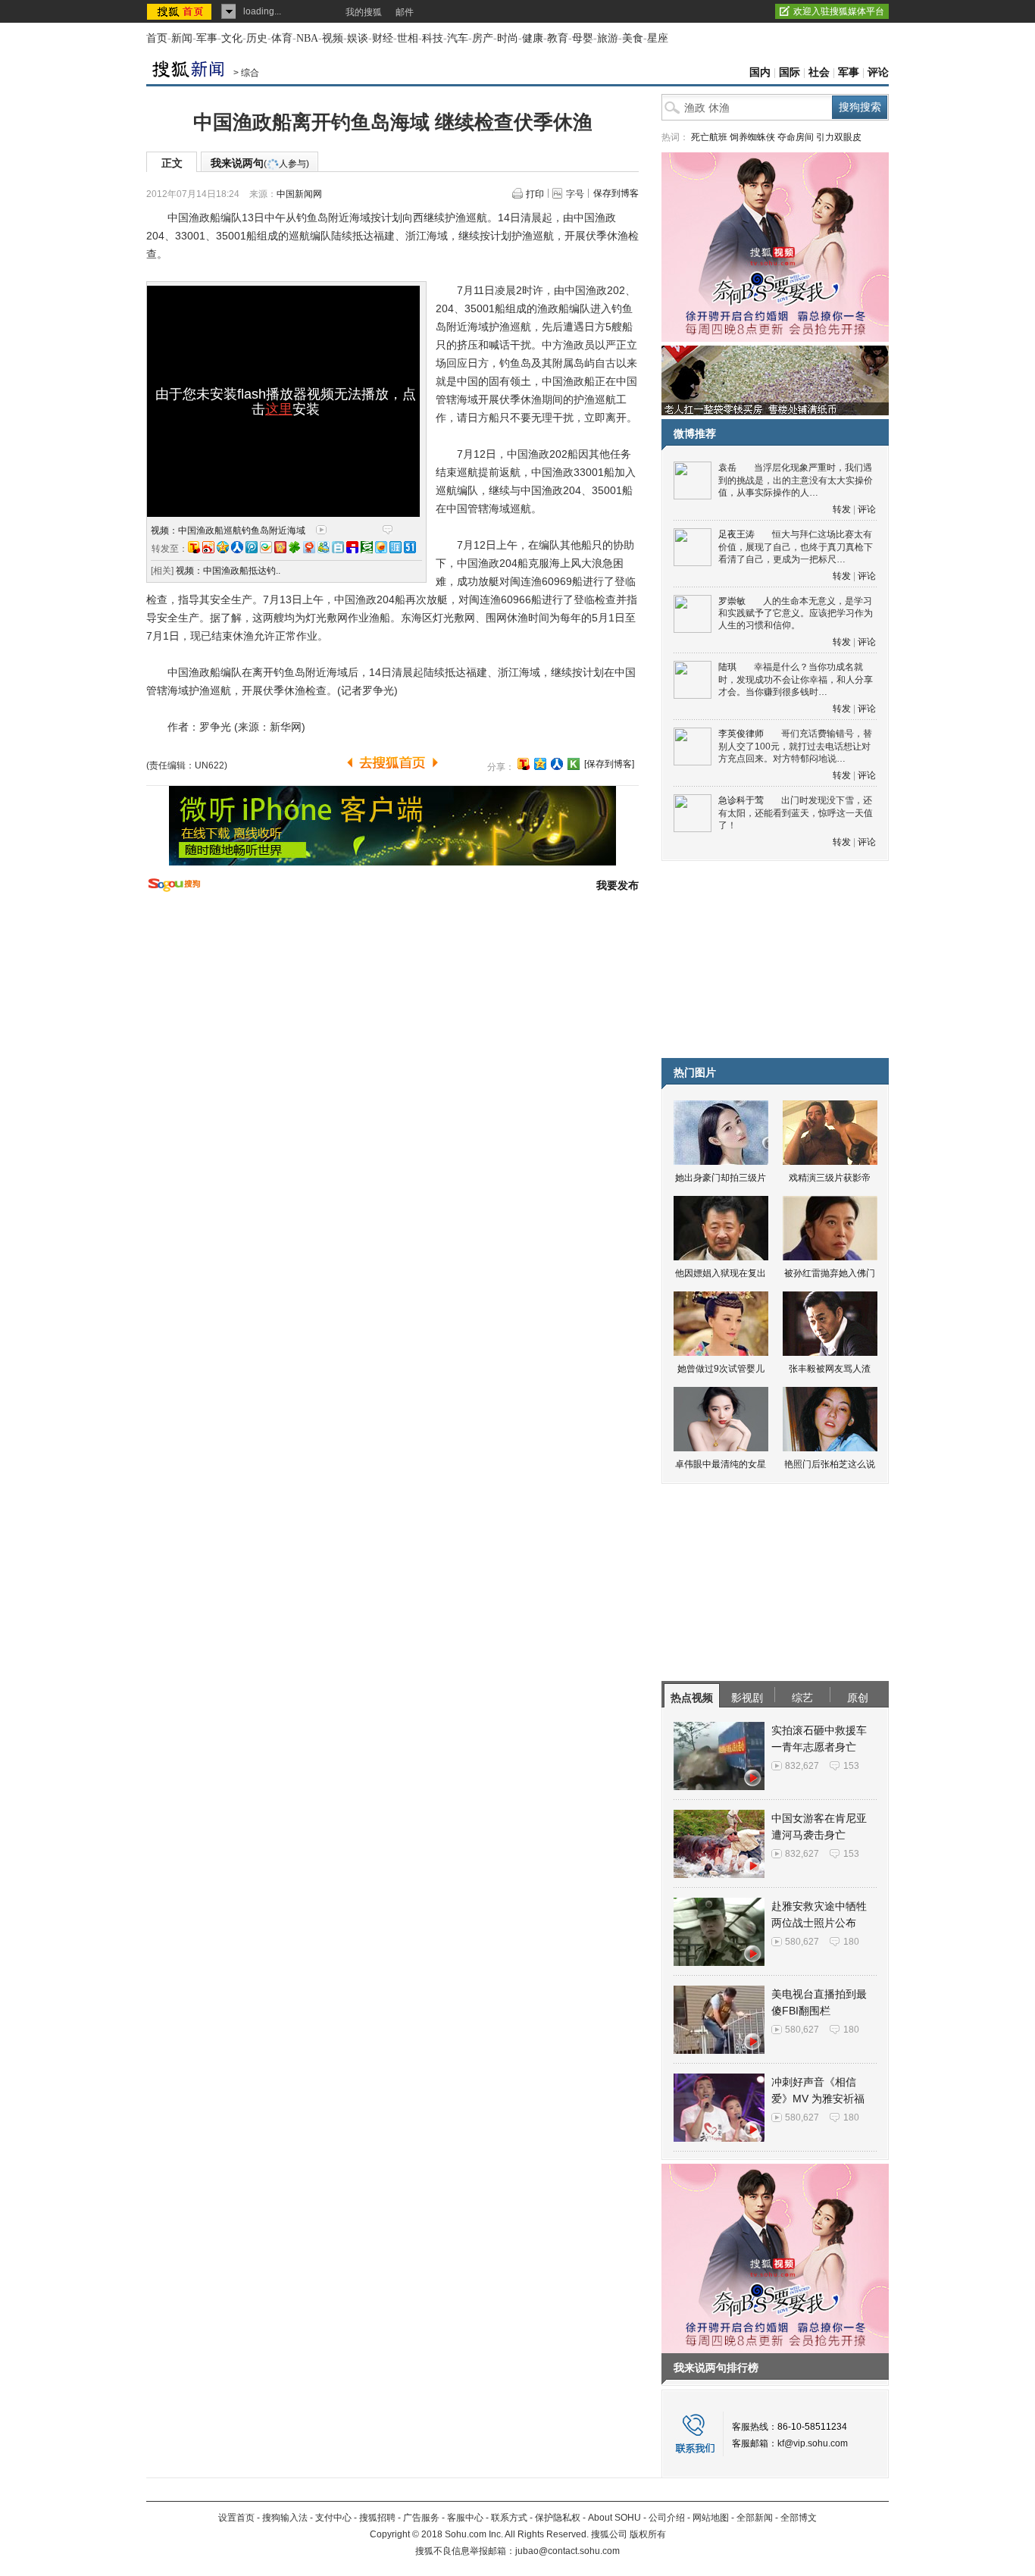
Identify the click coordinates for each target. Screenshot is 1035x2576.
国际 (790, 72)
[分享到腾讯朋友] (295, 547)
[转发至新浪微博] (208, 547)
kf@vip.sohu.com (813, 2443)
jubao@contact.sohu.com (568, 2551)
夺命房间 (796, 137)
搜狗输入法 (285, 2518)
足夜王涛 (736, 534)
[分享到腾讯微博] (252, 547)
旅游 (608, 38)
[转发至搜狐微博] (194, 547)
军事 (207, 38)
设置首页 (236, 2518)
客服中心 (465, 2518)
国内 (760, 72)
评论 (878, 72)
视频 (333, 38)
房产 (483, 38)
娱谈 (358, 38)
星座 (658, 38)
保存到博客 (616, 193)
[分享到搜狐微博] (524, 764)
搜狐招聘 (377, 2518)
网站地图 (711, 2518)
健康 (533, 38)
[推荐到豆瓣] (367, 547)
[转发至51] (410, 547)
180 (851, 1942)
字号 (575, 194)
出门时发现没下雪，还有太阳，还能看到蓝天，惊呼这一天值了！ (796, 813)
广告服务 (421, 2518)
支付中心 (333, 2518)
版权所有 (648, 2534)
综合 (250, 73)
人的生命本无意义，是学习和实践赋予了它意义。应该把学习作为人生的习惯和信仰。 (796, 613)
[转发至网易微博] (309, 547)
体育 (282, 38)
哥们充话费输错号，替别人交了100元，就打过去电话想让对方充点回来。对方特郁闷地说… (795, 746)
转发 (842, 509)
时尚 (508, 38)
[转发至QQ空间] (223, 547)
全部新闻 (755, 2518)
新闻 (182, 38)
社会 (819, 72)
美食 (633, 38)
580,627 (802, 1942)
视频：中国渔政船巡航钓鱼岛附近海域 (228, 531)
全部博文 (799, 2518)
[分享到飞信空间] (381, 547)
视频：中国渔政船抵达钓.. (228, 571)
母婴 (583, 38)
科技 (433, 38)
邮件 (405, 12)
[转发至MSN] (324, 547)
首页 (157, 38)
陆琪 (727, 667)
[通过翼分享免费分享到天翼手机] (266, 547)
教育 (558, 38)
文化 (232, 38)
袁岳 (727, 468)
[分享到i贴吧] (352, 547)
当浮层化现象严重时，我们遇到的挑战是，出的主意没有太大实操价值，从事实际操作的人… (796, 480)
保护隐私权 (558, 2518)
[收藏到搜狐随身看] (574, 764)
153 (851, 1766)
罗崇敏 (732, 601)
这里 (279, 409)
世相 (408, 38)
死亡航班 (709, 137)
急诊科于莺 (741, 800)
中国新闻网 (299, 194)
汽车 (458, 38)
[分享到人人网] (557, 764)
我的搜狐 (364, 12)
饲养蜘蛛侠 (752, 137)
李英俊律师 (741, 734)
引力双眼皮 (839, 137)
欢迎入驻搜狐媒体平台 (839, 11)
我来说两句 (260, 163)
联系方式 (509, 2518)
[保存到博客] (609, 764)
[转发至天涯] (396, 547)
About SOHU (614, 2518)
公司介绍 (667, 2518)
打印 (535, 194)
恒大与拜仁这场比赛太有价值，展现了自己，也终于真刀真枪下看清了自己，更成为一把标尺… (796, 547)
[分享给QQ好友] (540, 764)
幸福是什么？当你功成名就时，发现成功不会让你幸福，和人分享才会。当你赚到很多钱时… (796, 679)
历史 (257, 38)
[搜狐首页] (181, 11)
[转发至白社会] (338, 547)
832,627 (802, 1766)
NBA (307, 38)
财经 (383, 38)
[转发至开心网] (280, 547)
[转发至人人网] (237, 547)
